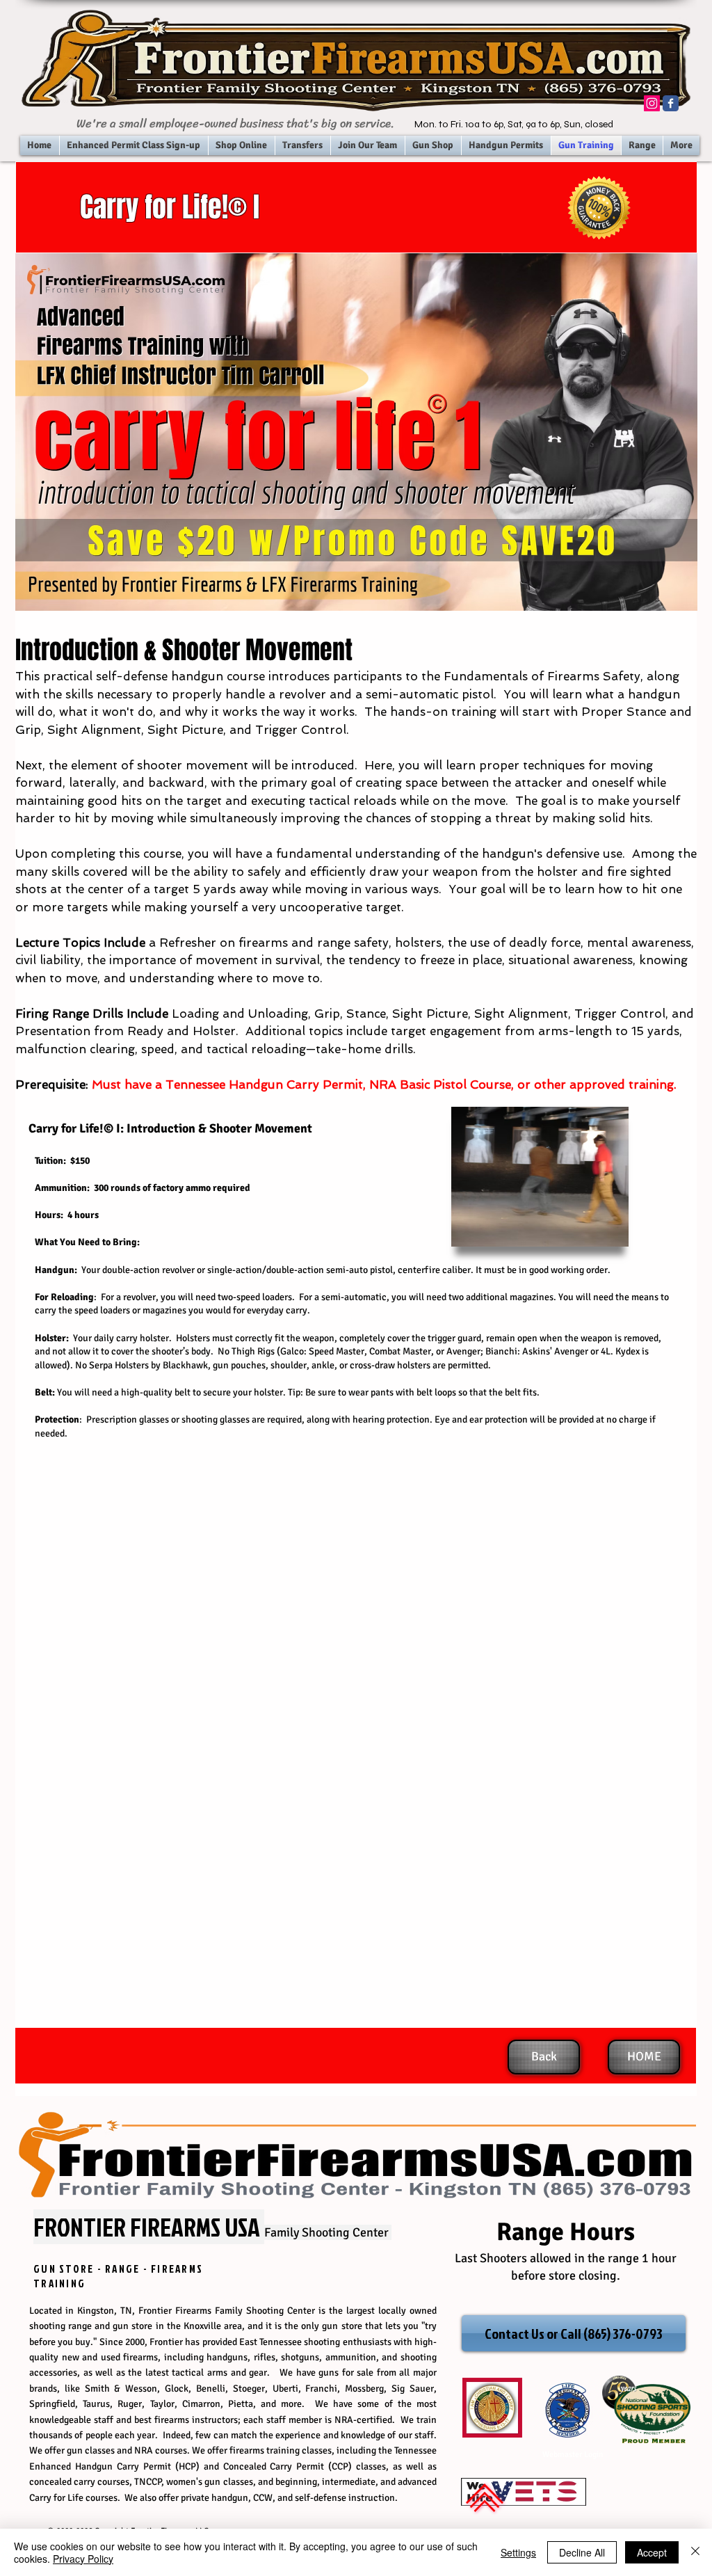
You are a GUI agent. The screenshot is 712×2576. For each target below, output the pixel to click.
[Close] (695, 2552)
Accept (652, 2552)
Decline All (582, 2552)
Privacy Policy (83, 2559)
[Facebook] (671, 103)
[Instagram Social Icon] (652, 103)
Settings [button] (518, 2552)
